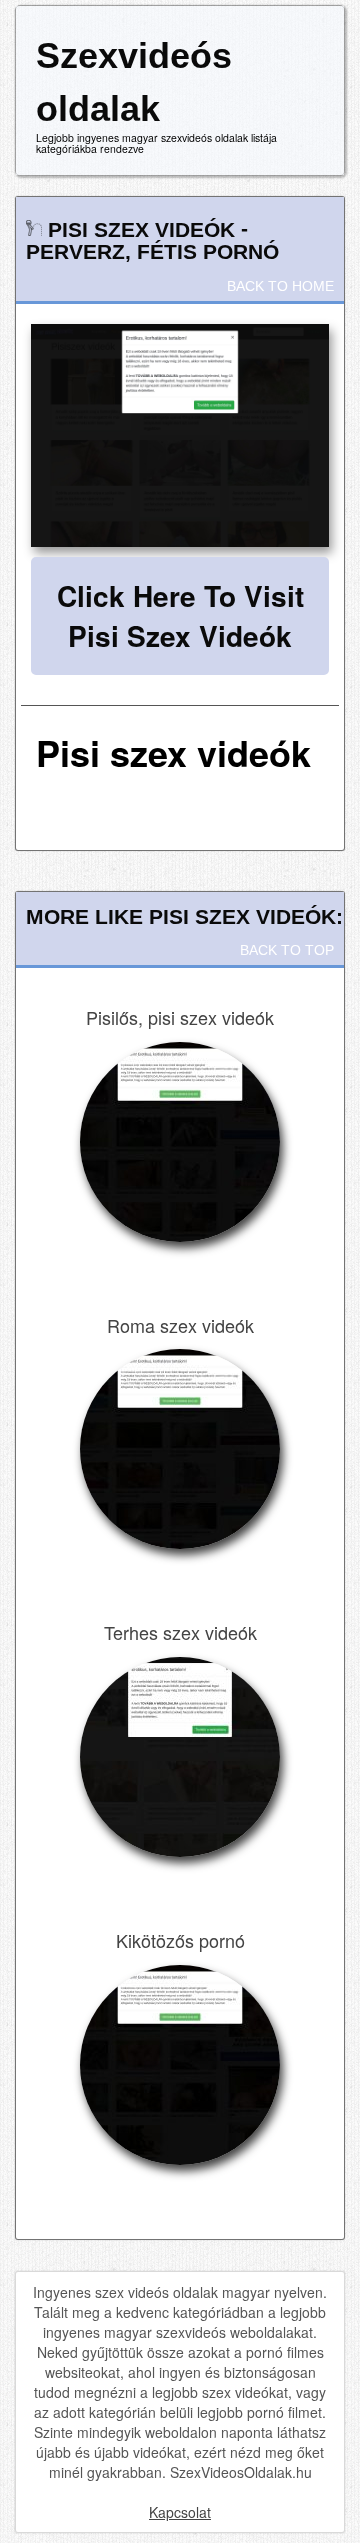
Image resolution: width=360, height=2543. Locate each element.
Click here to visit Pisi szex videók (180, 615)
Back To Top (287, 950)
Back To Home (280, 286)
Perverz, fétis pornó (152, 251)
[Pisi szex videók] (180, 436)
